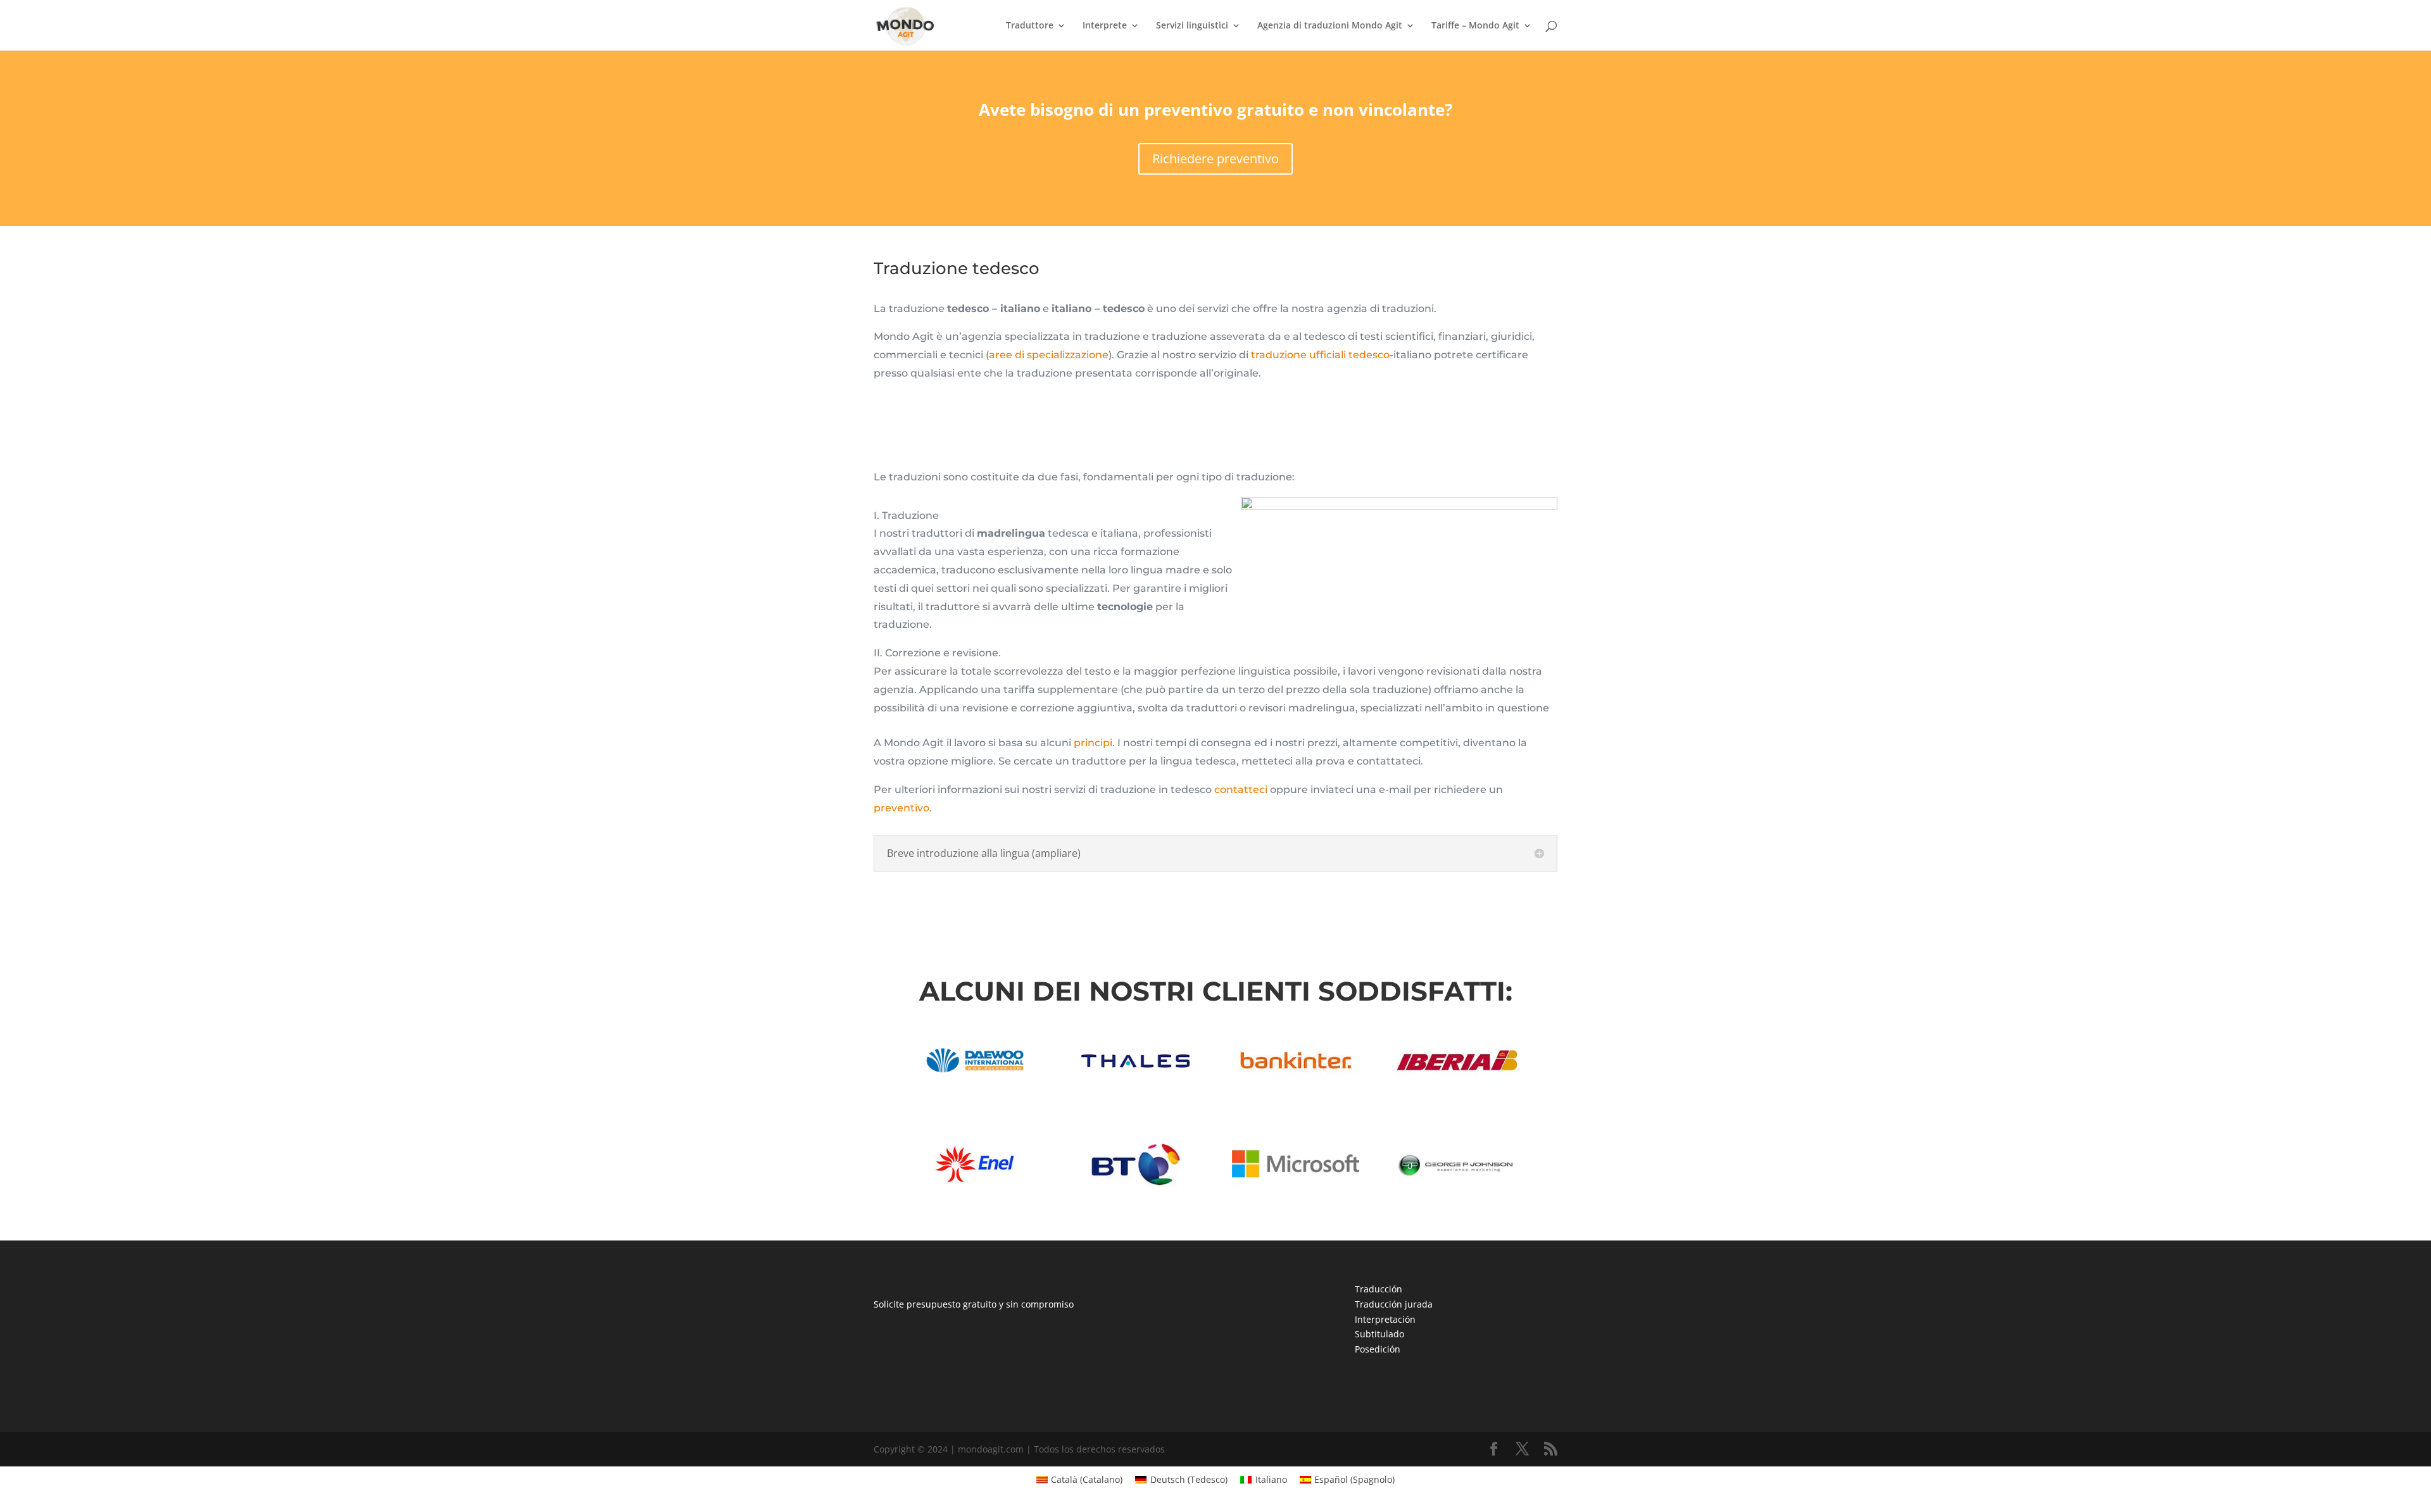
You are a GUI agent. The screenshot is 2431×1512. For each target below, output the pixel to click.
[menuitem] (1080, 1480)
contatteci (1241, 790)
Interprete (1105, 26)
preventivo (901, 808)
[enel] (975, 1186)
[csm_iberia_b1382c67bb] (1456, 1082)
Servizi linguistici (1192, 26)
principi (1093, 743)
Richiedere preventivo (1215, 159)
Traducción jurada (1394, 1304)
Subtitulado (1379, 1334)
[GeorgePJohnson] (1456, 1186)
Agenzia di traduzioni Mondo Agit (1330, 26)
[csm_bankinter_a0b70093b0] (1295, 1082)
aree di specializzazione (1049, 355)
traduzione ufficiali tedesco (1320, 355)
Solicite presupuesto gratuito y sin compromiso (974, 1304)
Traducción (1379, 1289)
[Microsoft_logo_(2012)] (1295, 1186)
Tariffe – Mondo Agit (1475, 26)
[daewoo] (975, 1082)
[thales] (1135, 1082)
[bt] (1135, 1186)
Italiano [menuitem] (1271, 1479)
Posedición (1378, 1349)
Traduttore (1030, 26)
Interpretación (1385, 1319)
